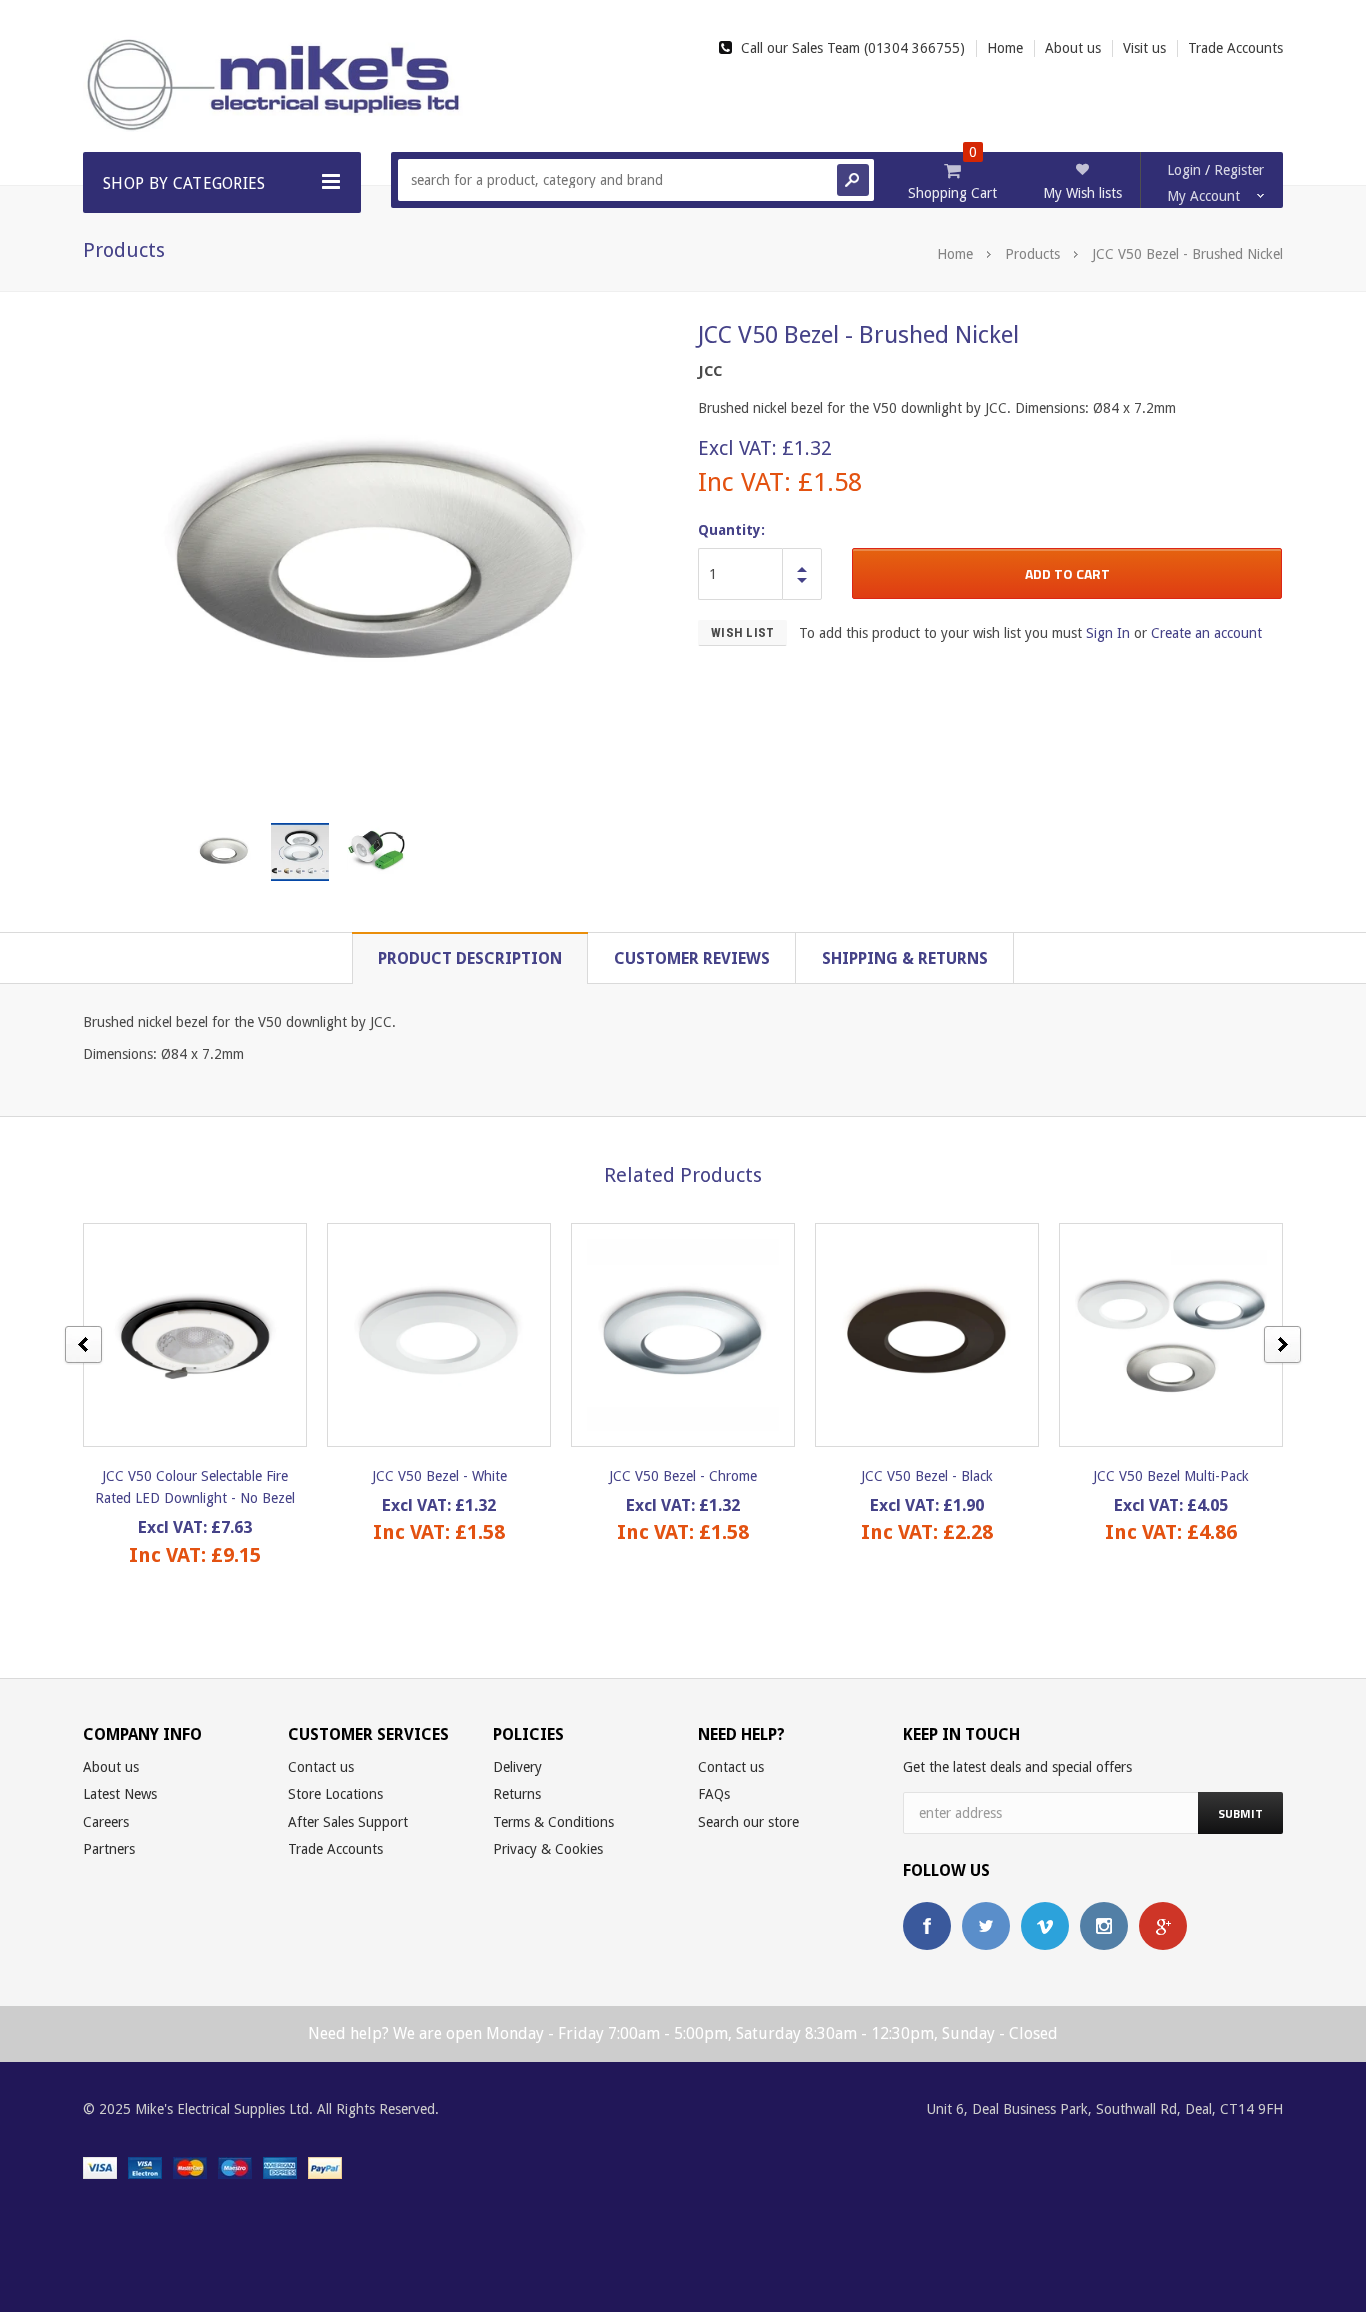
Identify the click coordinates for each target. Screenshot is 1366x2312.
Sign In (1108, 633)
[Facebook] (927, 1926)
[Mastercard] (190, 2167)
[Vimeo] (1045, 1926)
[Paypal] (325, 2167)
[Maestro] (235, 2167)
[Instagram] (1104, 1926)
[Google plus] (1163, 1926)
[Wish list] (213, 1334)
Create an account (1206, 633)
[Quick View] (177, 1334)
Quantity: (731, 530)
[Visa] (100, 2167)
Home (955, 254)
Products (1032, 254)
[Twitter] (986, 1926)
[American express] (280, 2167)
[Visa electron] (145, 2167)
